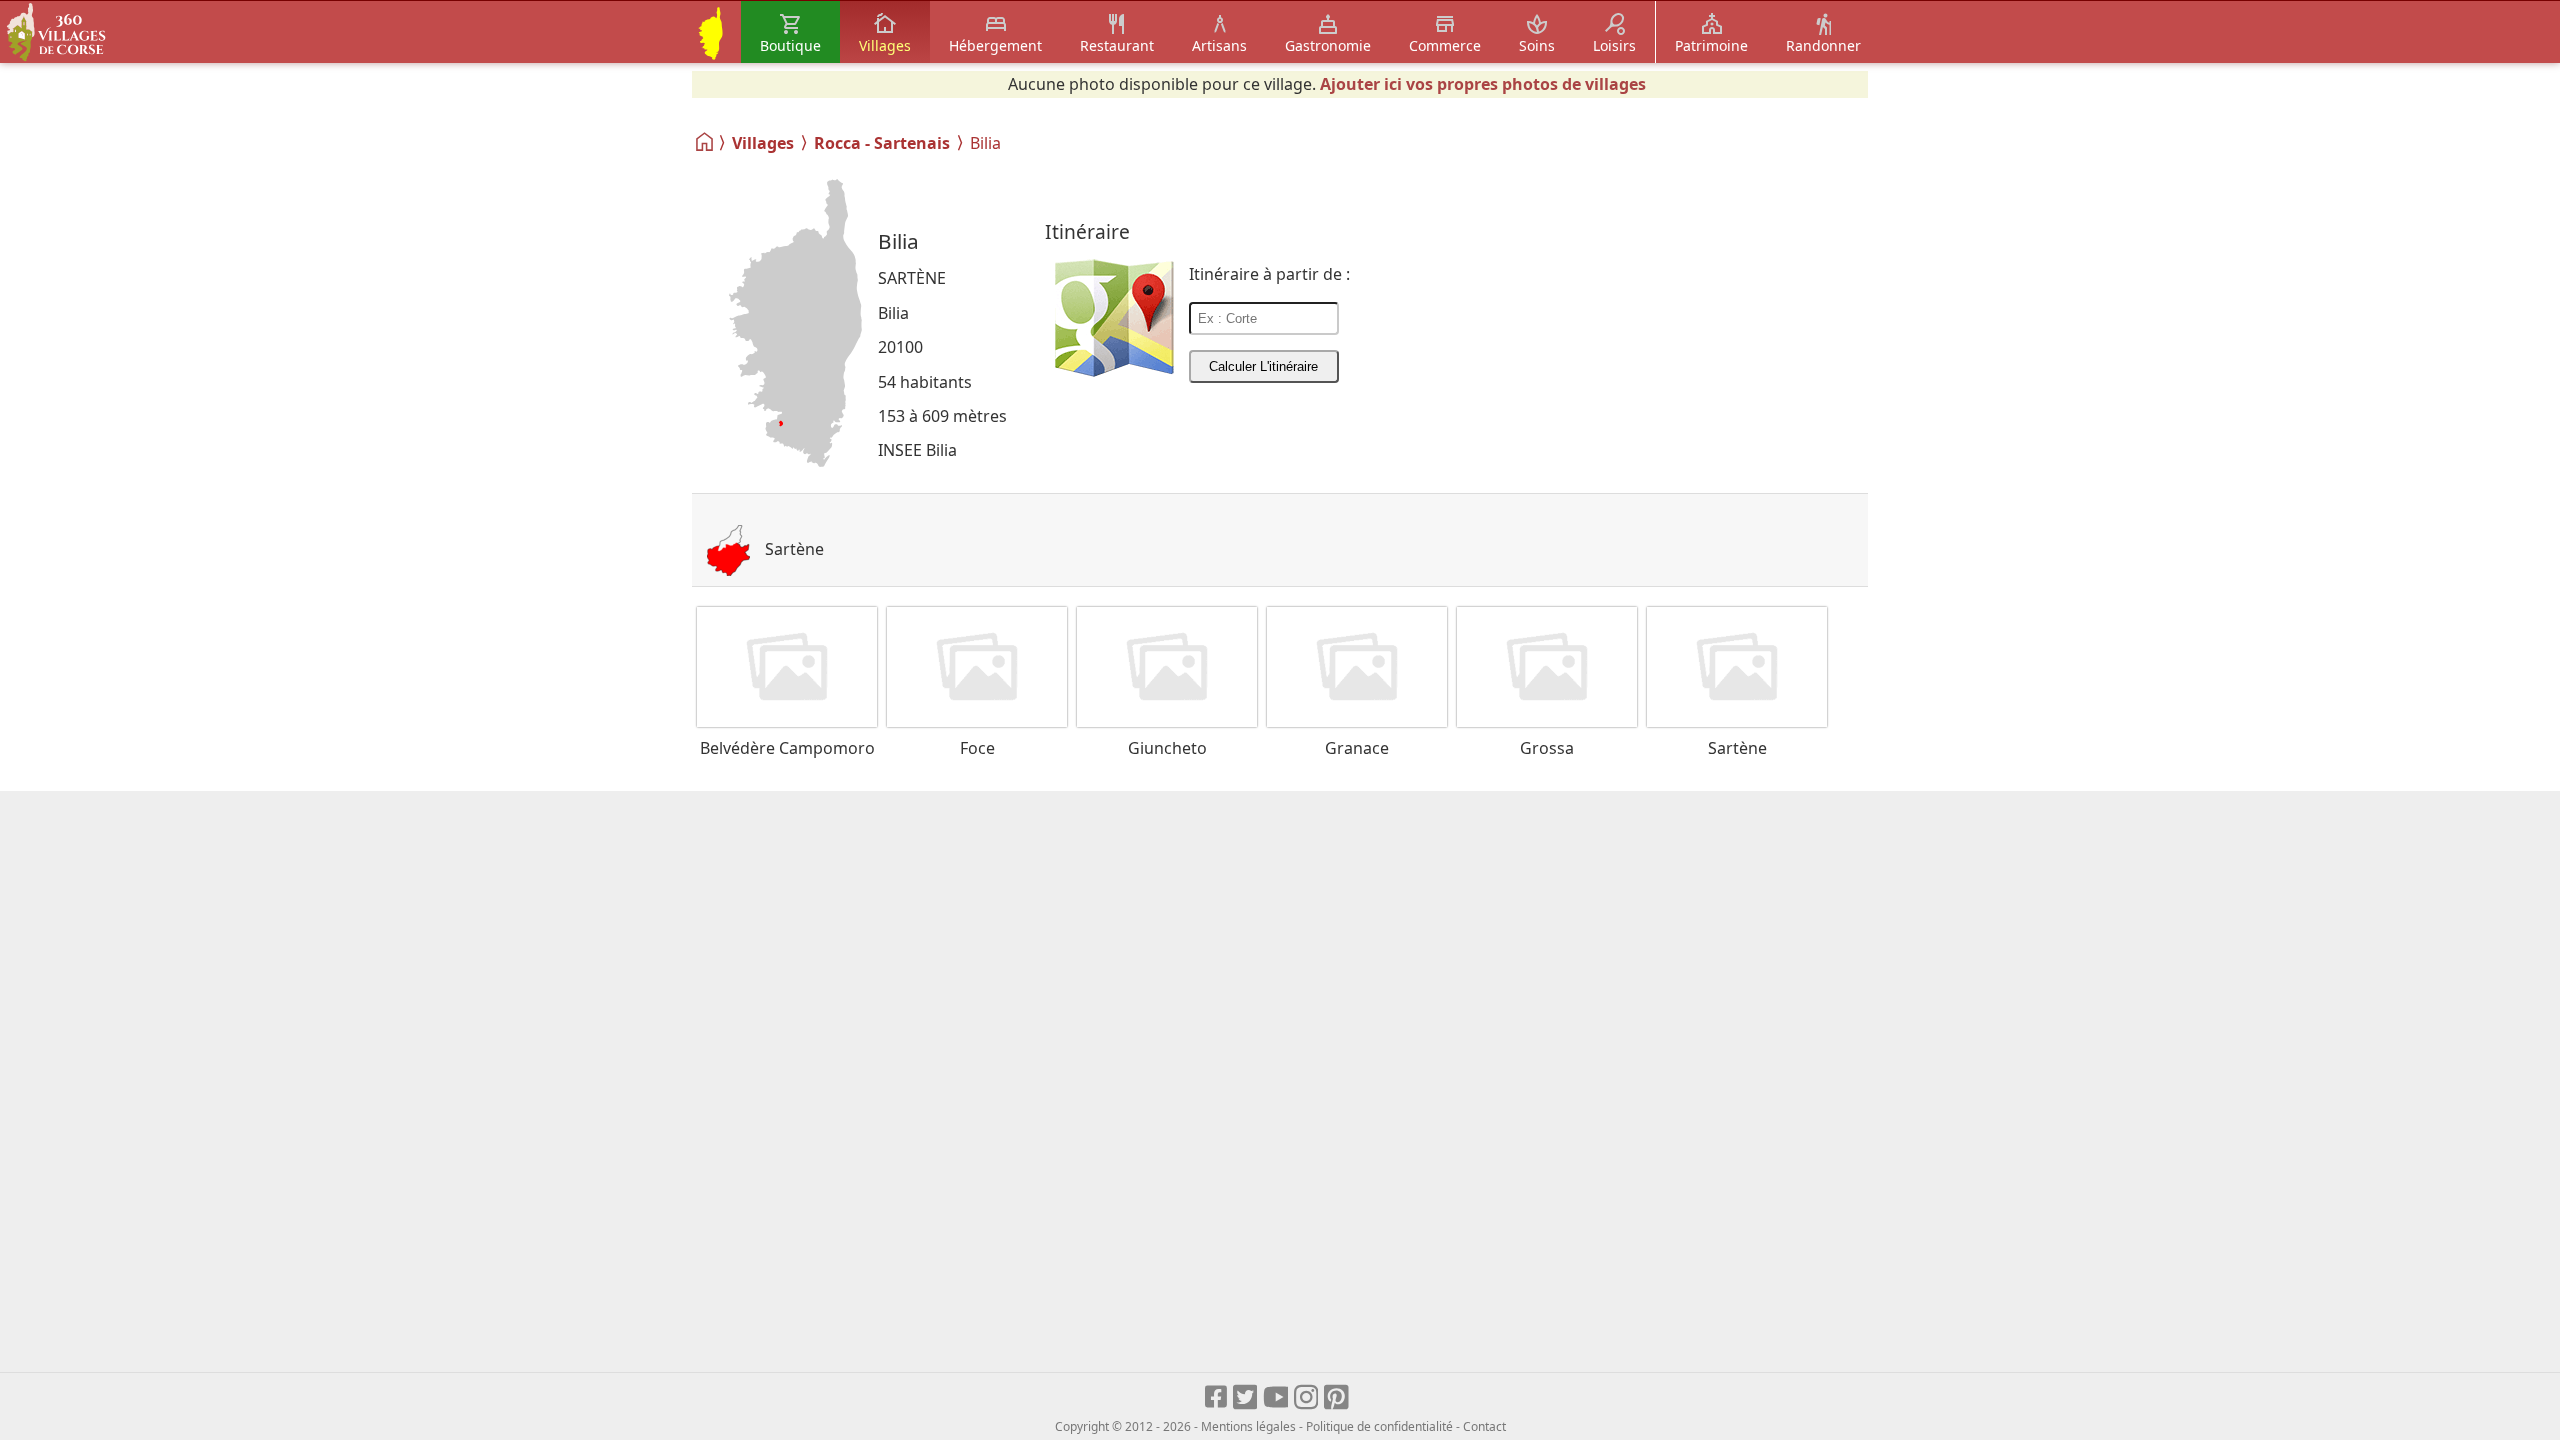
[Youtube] (1276, 1398)
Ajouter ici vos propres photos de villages (1483, 84)
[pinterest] (1337, 1398)
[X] (1246, 1398)
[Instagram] (1307, 1398)
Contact (1484, 1426)
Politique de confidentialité (1379, 1426)
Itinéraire (1087, 231)
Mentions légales (1248, 1426)
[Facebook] (1217, 1398)
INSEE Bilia (917, 450)
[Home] (705, 142)
